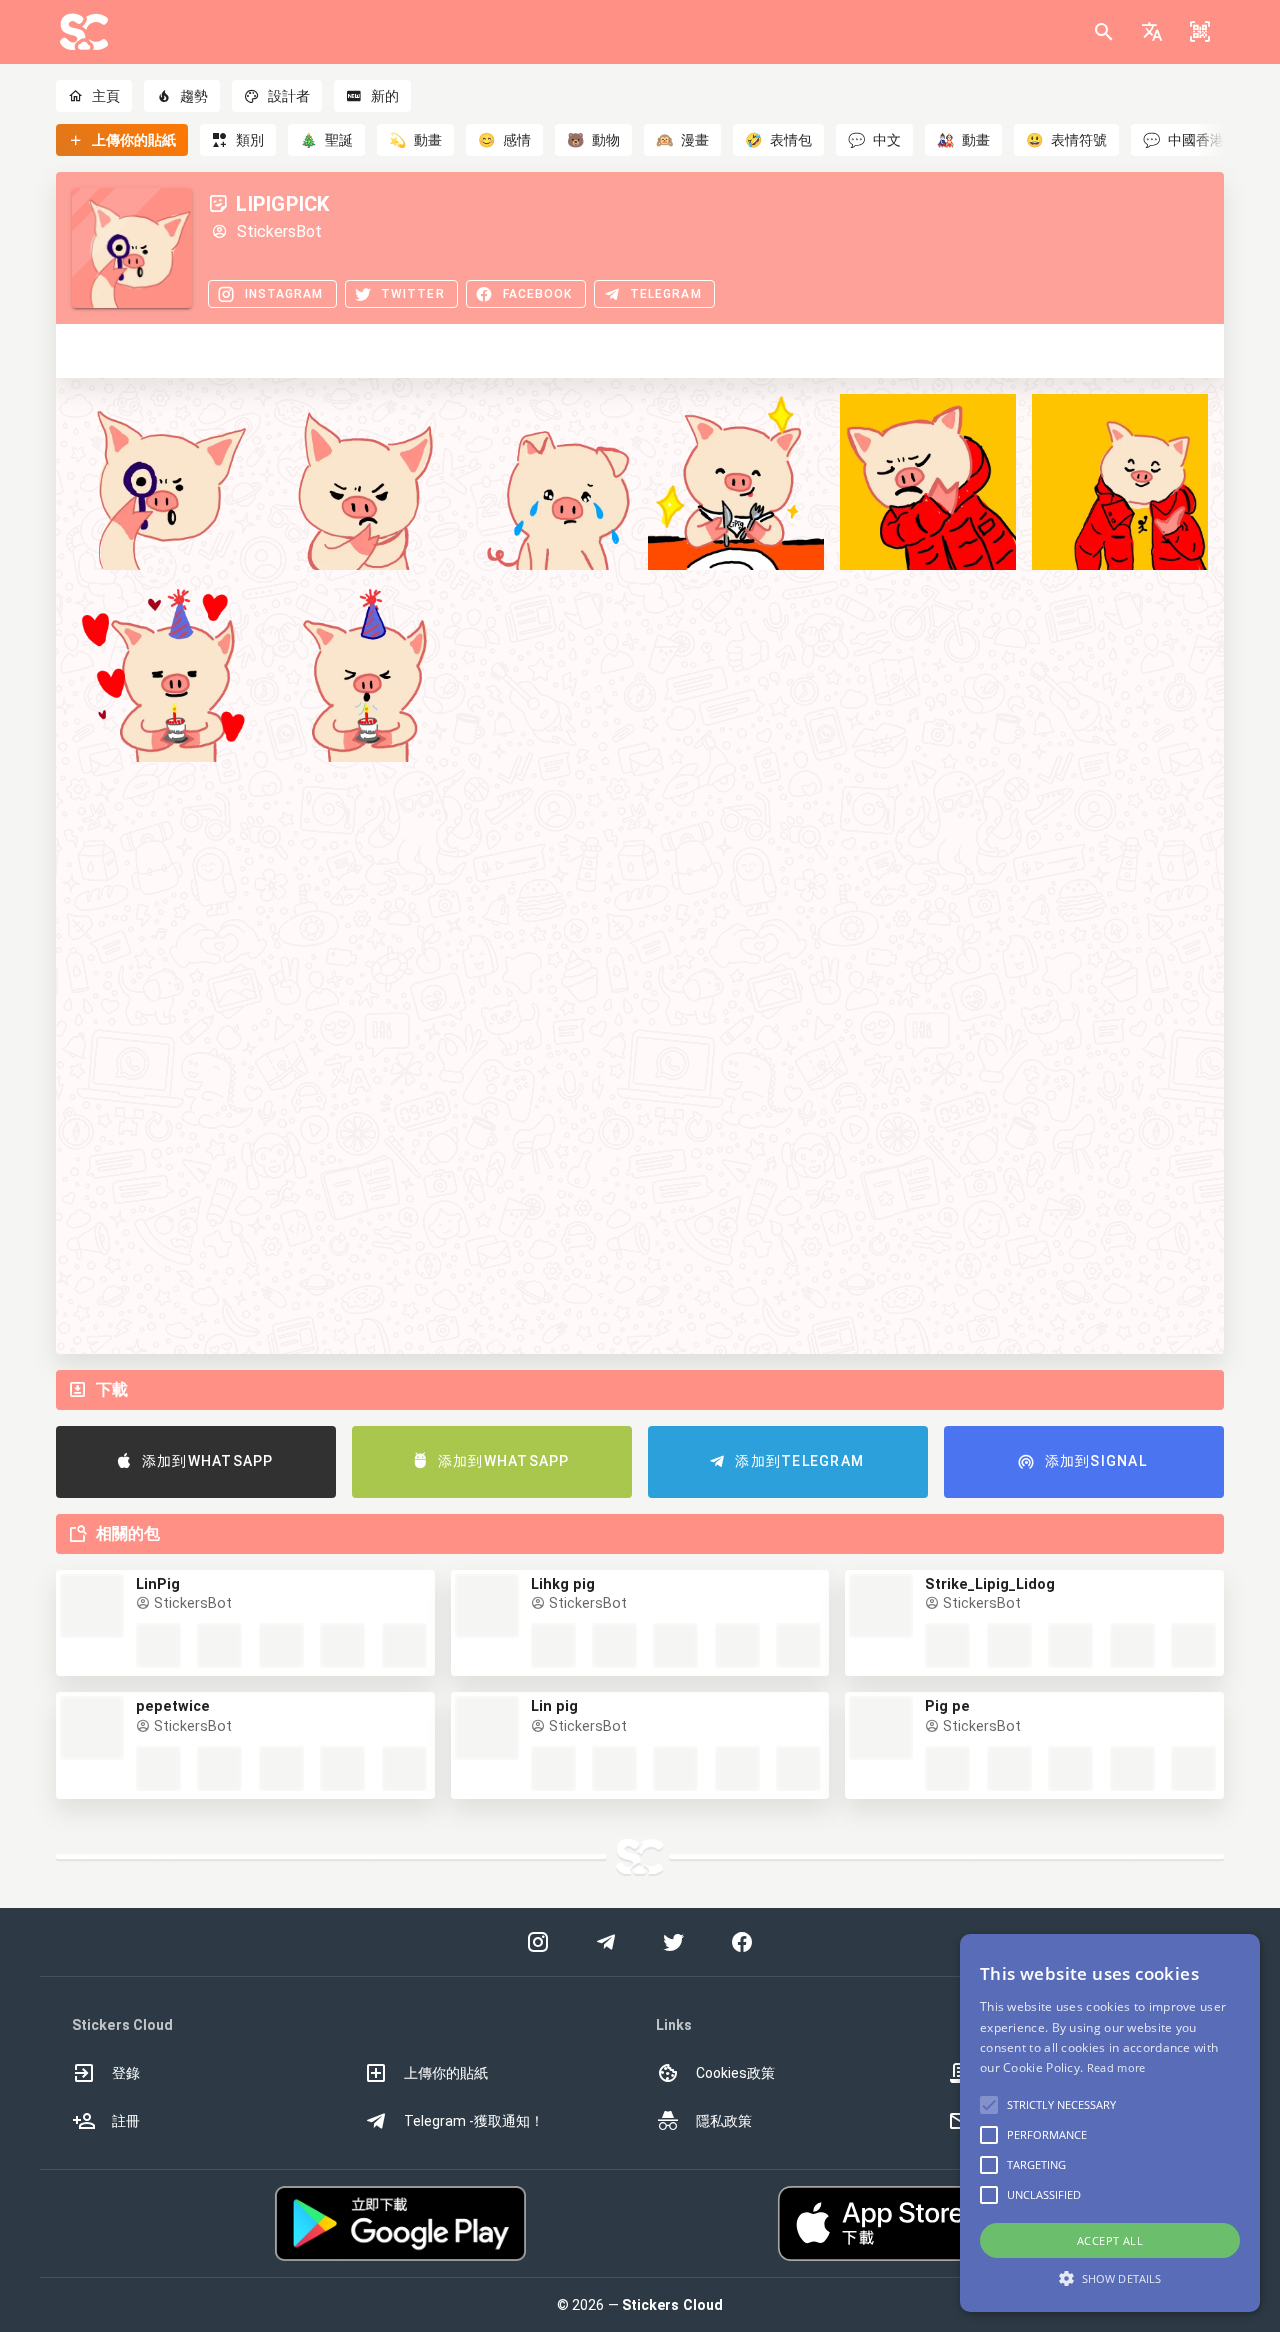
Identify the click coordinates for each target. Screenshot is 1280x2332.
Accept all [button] (1110, 2240)
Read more (1116, 2067)
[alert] (1110, 2123)
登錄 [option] (126, 2073)
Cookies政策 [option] (735, 2073)
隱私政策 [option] (724, 2121)
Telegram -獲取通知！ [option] (474, 2121)
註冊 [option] (126, 2121)
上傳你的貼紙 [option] (446, 2073)
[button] (1152, 32)
